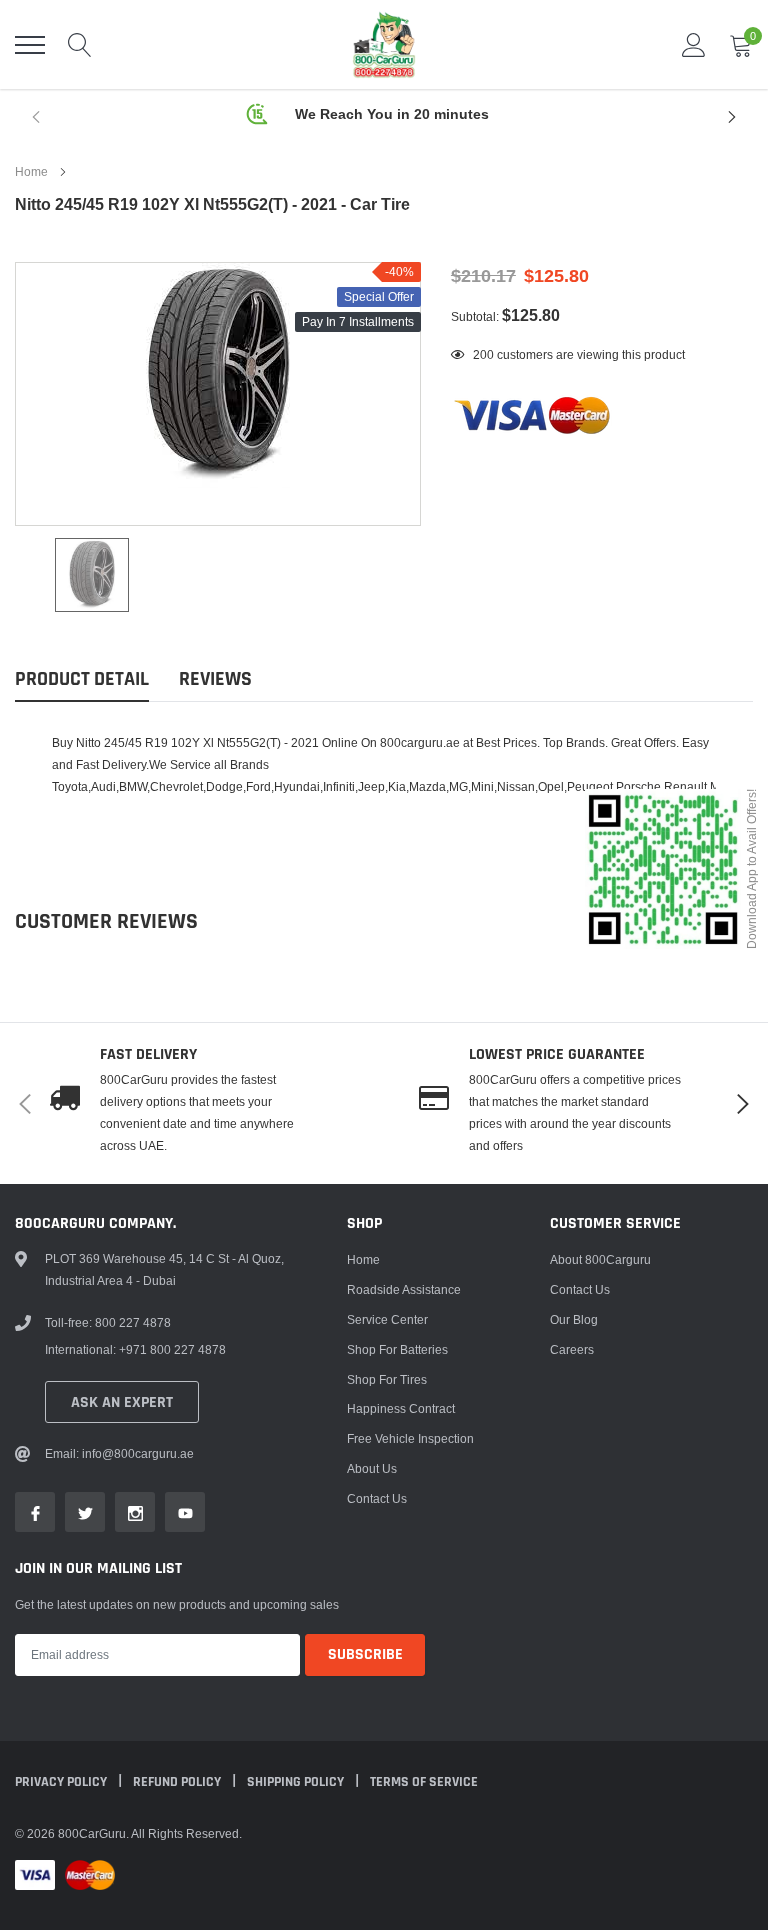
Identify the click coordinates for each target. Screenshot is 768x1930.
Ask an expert (122, 1402)
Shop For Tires (387, 1379)
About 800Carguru (600, 1259)
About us (372, 1468)
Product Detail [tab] (82, 679)
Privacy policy (62, 1782)
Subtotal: (475, 316)
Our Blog (574, 1319)
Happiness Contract (401, 1408)
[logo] (384, 44)
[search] (80, 45)
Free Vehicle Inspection (410, 1438)
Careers (572, 1349)
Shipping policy (297, 1782)
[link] (92, 575)
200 (483, 354)
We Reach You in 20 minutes (392, 114)
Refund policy (178, 1782)
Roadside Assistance (404, 1289)
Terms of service (424, 1782)
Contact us (377, 1498)
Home (31, 171)
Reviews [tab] (215, 679)
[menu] (30, 45)
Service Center (387, 1319)
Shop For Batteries (397, 1349)
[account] (694, 44)
